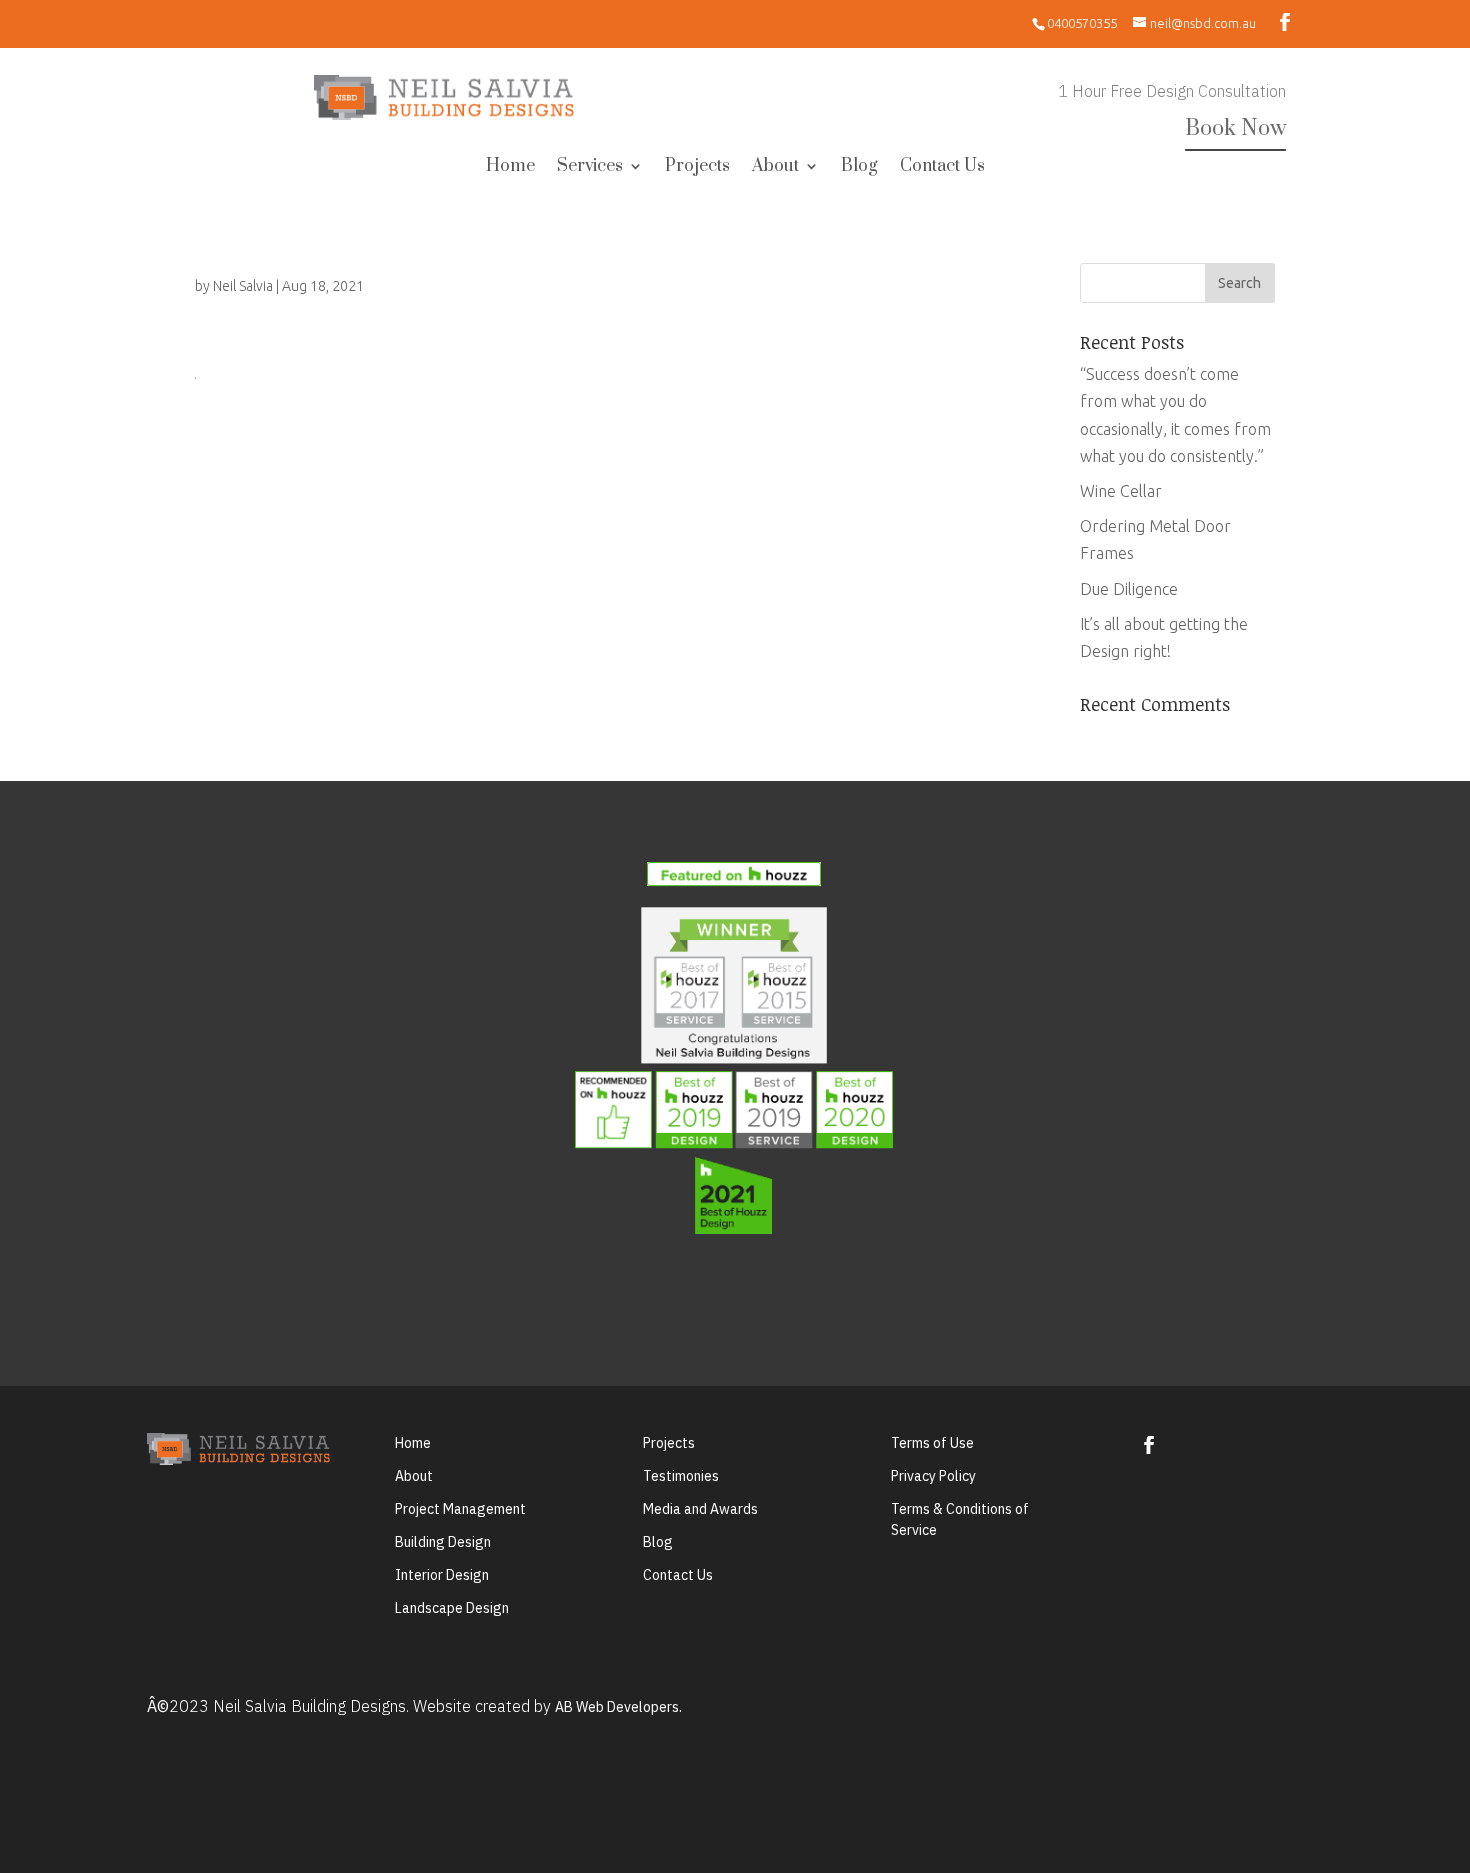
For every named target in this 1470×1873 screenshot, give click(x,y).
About (775, 168)
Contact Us (942, 168)
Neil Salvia (243, 286)
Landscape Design (452, 1608)
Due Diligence (1129, 589)
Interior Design (442, 1575)
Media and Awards (700, 1509)
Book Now (1235, 128)
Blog (859, 168)
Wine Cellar (1121, 491)
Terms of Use (932, 1443)
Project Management (460, 1509)
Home (510, 168)
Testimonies (681, 1476)
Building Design (443, 1542)
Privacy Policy (933, 1476)
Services (590, 168)
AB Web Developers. (618, 1707)
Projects (697, 168)
